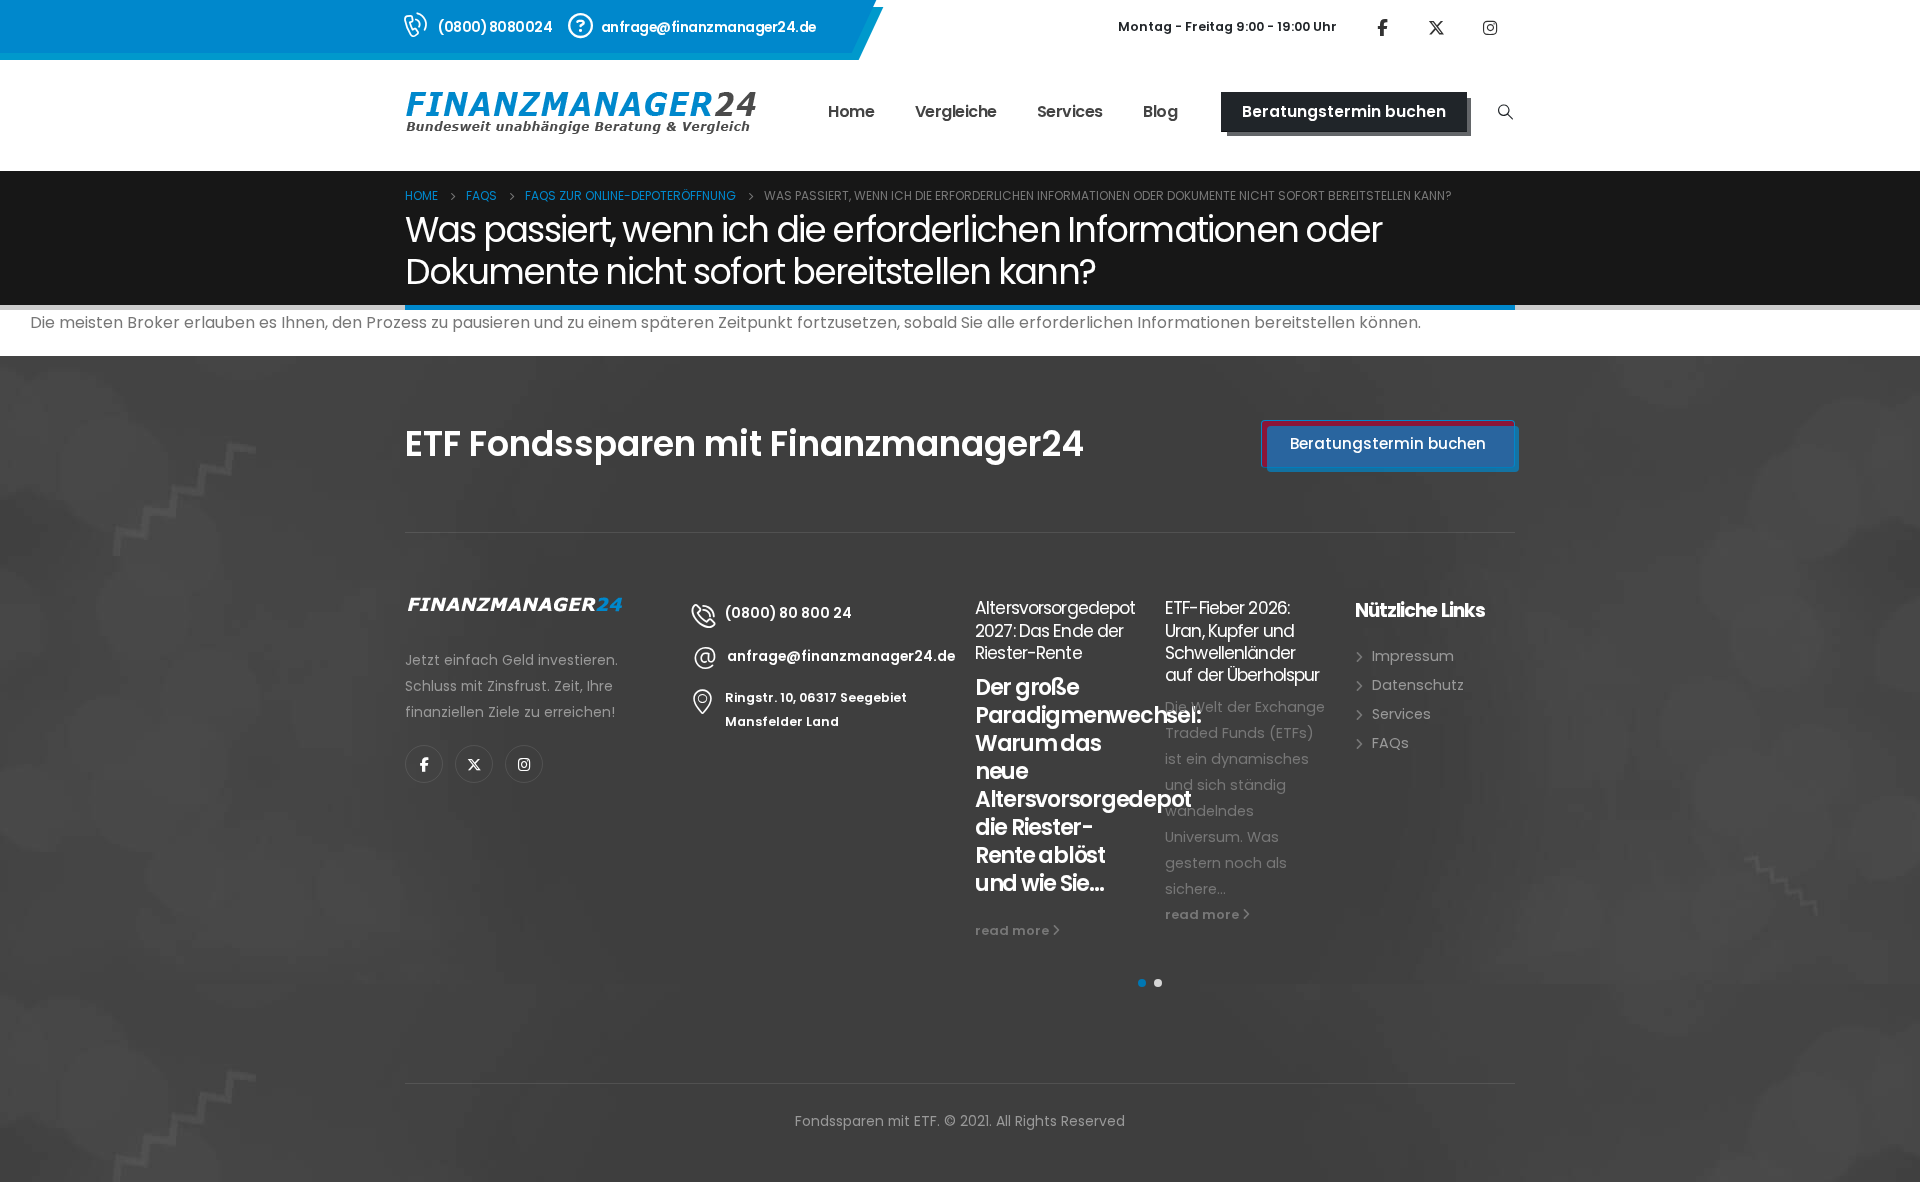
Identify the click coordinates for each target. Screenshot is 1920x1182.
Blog (1160, 111)
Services (1070, 111)
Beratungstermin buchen (1344, 111)
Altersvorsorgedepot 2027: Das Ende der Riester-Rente (1055, 630)
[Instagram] (1490, 27)
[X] (1436, 27)
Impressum (1413, 656)
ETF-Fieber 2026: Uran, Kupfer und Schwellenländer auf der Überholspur (1242, 641)
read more (1013, 930)
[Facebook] (1382, 27)
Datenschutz (1418, 685)
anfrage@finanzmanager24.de (708, 27)
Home (851, 111)
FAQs (1390, 743)
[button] (1142, 983)
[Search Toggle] (1506, 112)
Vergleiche (956, 111)
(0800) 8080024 (495, 27)
